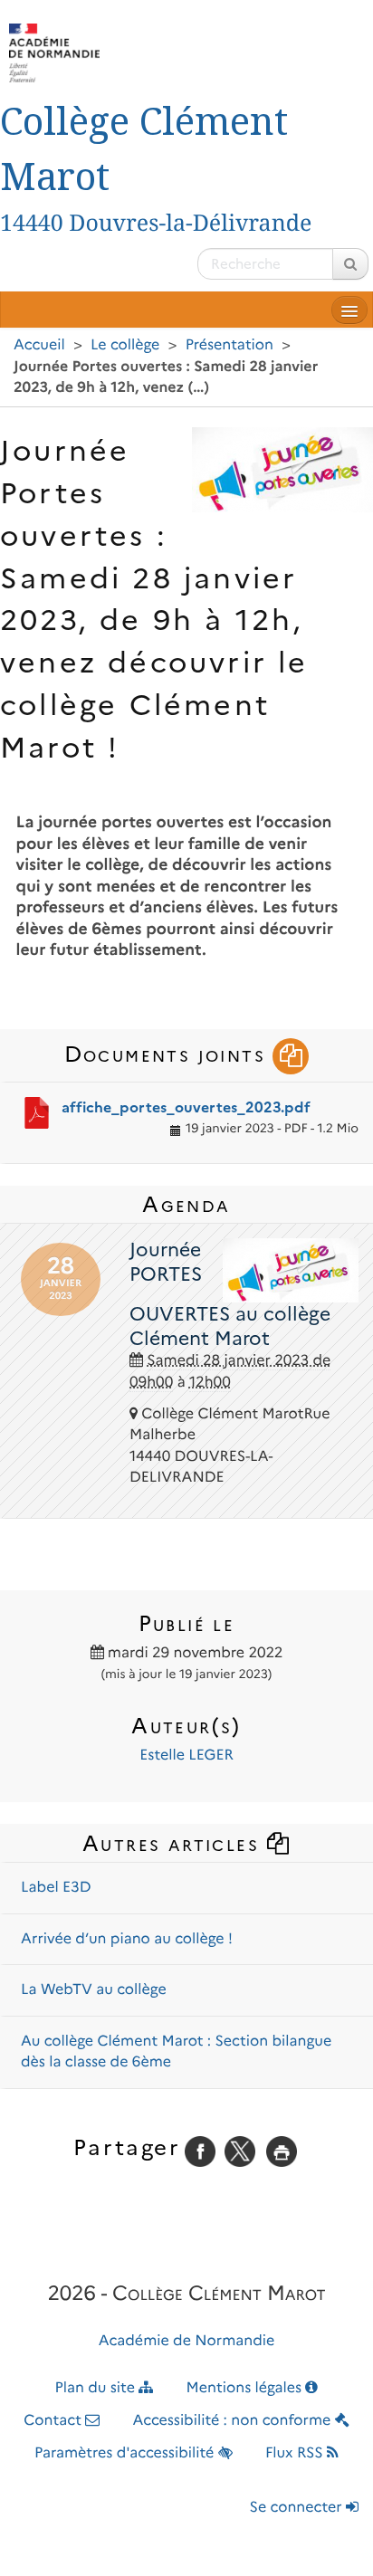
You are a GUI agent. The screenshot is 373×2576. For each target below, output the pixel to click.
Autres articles (174, 1843)
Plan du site (97, 2388)
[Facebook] (200, 2151)
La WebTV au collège (94, 1990)
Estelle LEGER (186, 1755)
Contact (54, 2421)
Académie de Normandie (187, 2341)
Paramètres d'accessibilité (126, 2453)
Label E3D (56, 1888)
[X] (240, 2151)
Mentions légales (246, 2388)
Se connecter (298, 2508)
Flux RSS (296, 2453)
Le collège (125, 345)
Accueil (39, 345)
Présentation (230, 345)
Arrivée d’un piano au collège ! (127, 1939)
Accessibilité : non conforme (234, 2421)
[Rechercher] (350, 264)
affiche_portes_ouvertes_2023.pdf (186, 1107)
